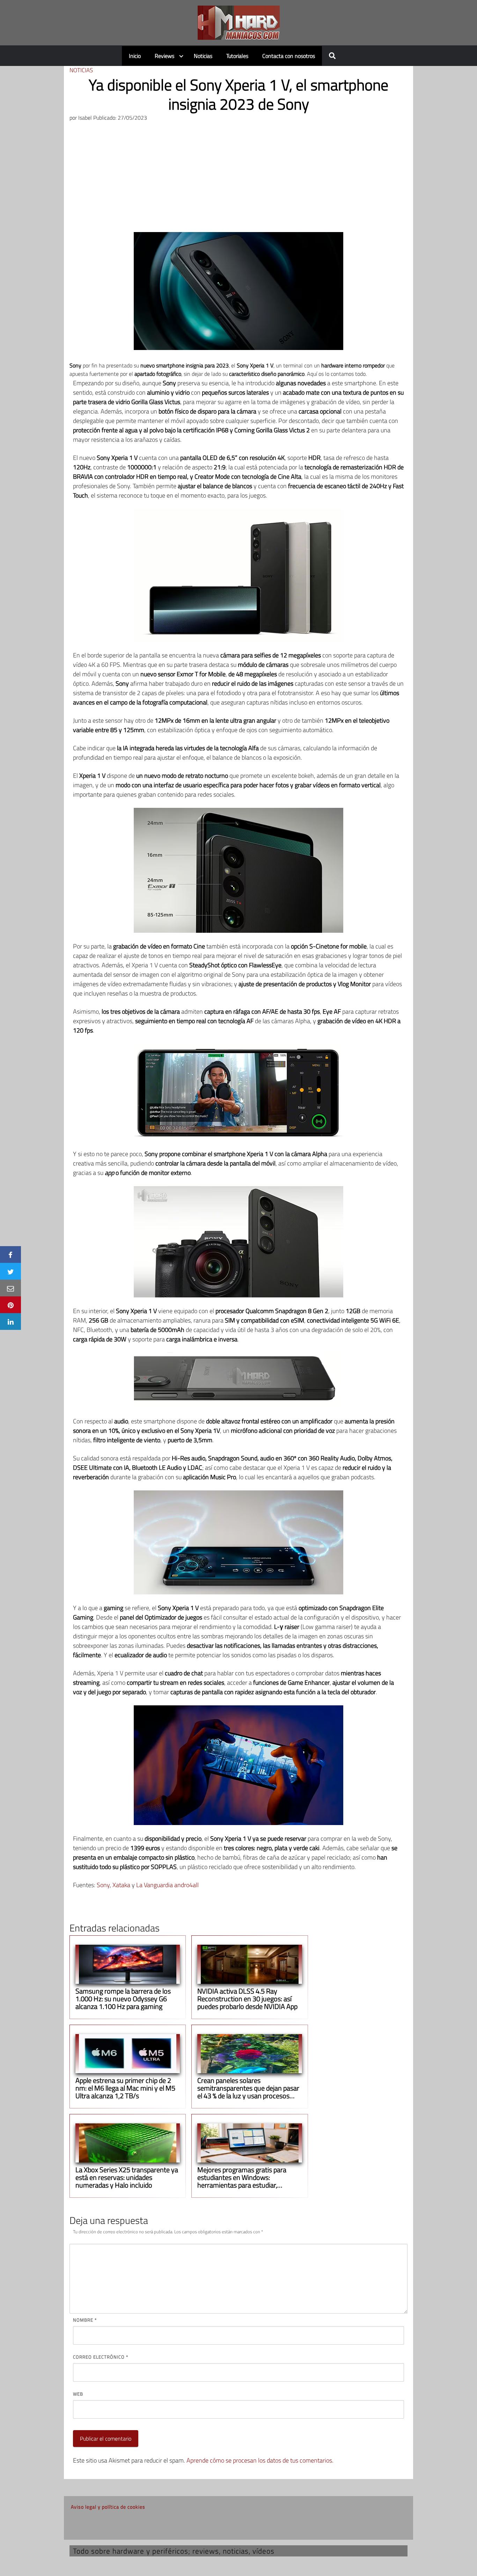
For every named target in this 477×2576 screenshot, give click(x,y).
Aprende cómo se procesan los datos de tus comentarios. (260, 2460)
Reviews (164, 56)
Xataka (121, 1885)
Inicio (135, 56)
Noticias (203, 56)
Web (78, 2394)
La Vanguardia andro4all (167, 1885)
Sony (103, 1885)
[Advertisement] (239, 180)
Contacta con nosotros (289, 56)
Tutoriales (237, 56)
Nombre (85, 2320)
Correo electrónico (101, 2357)
